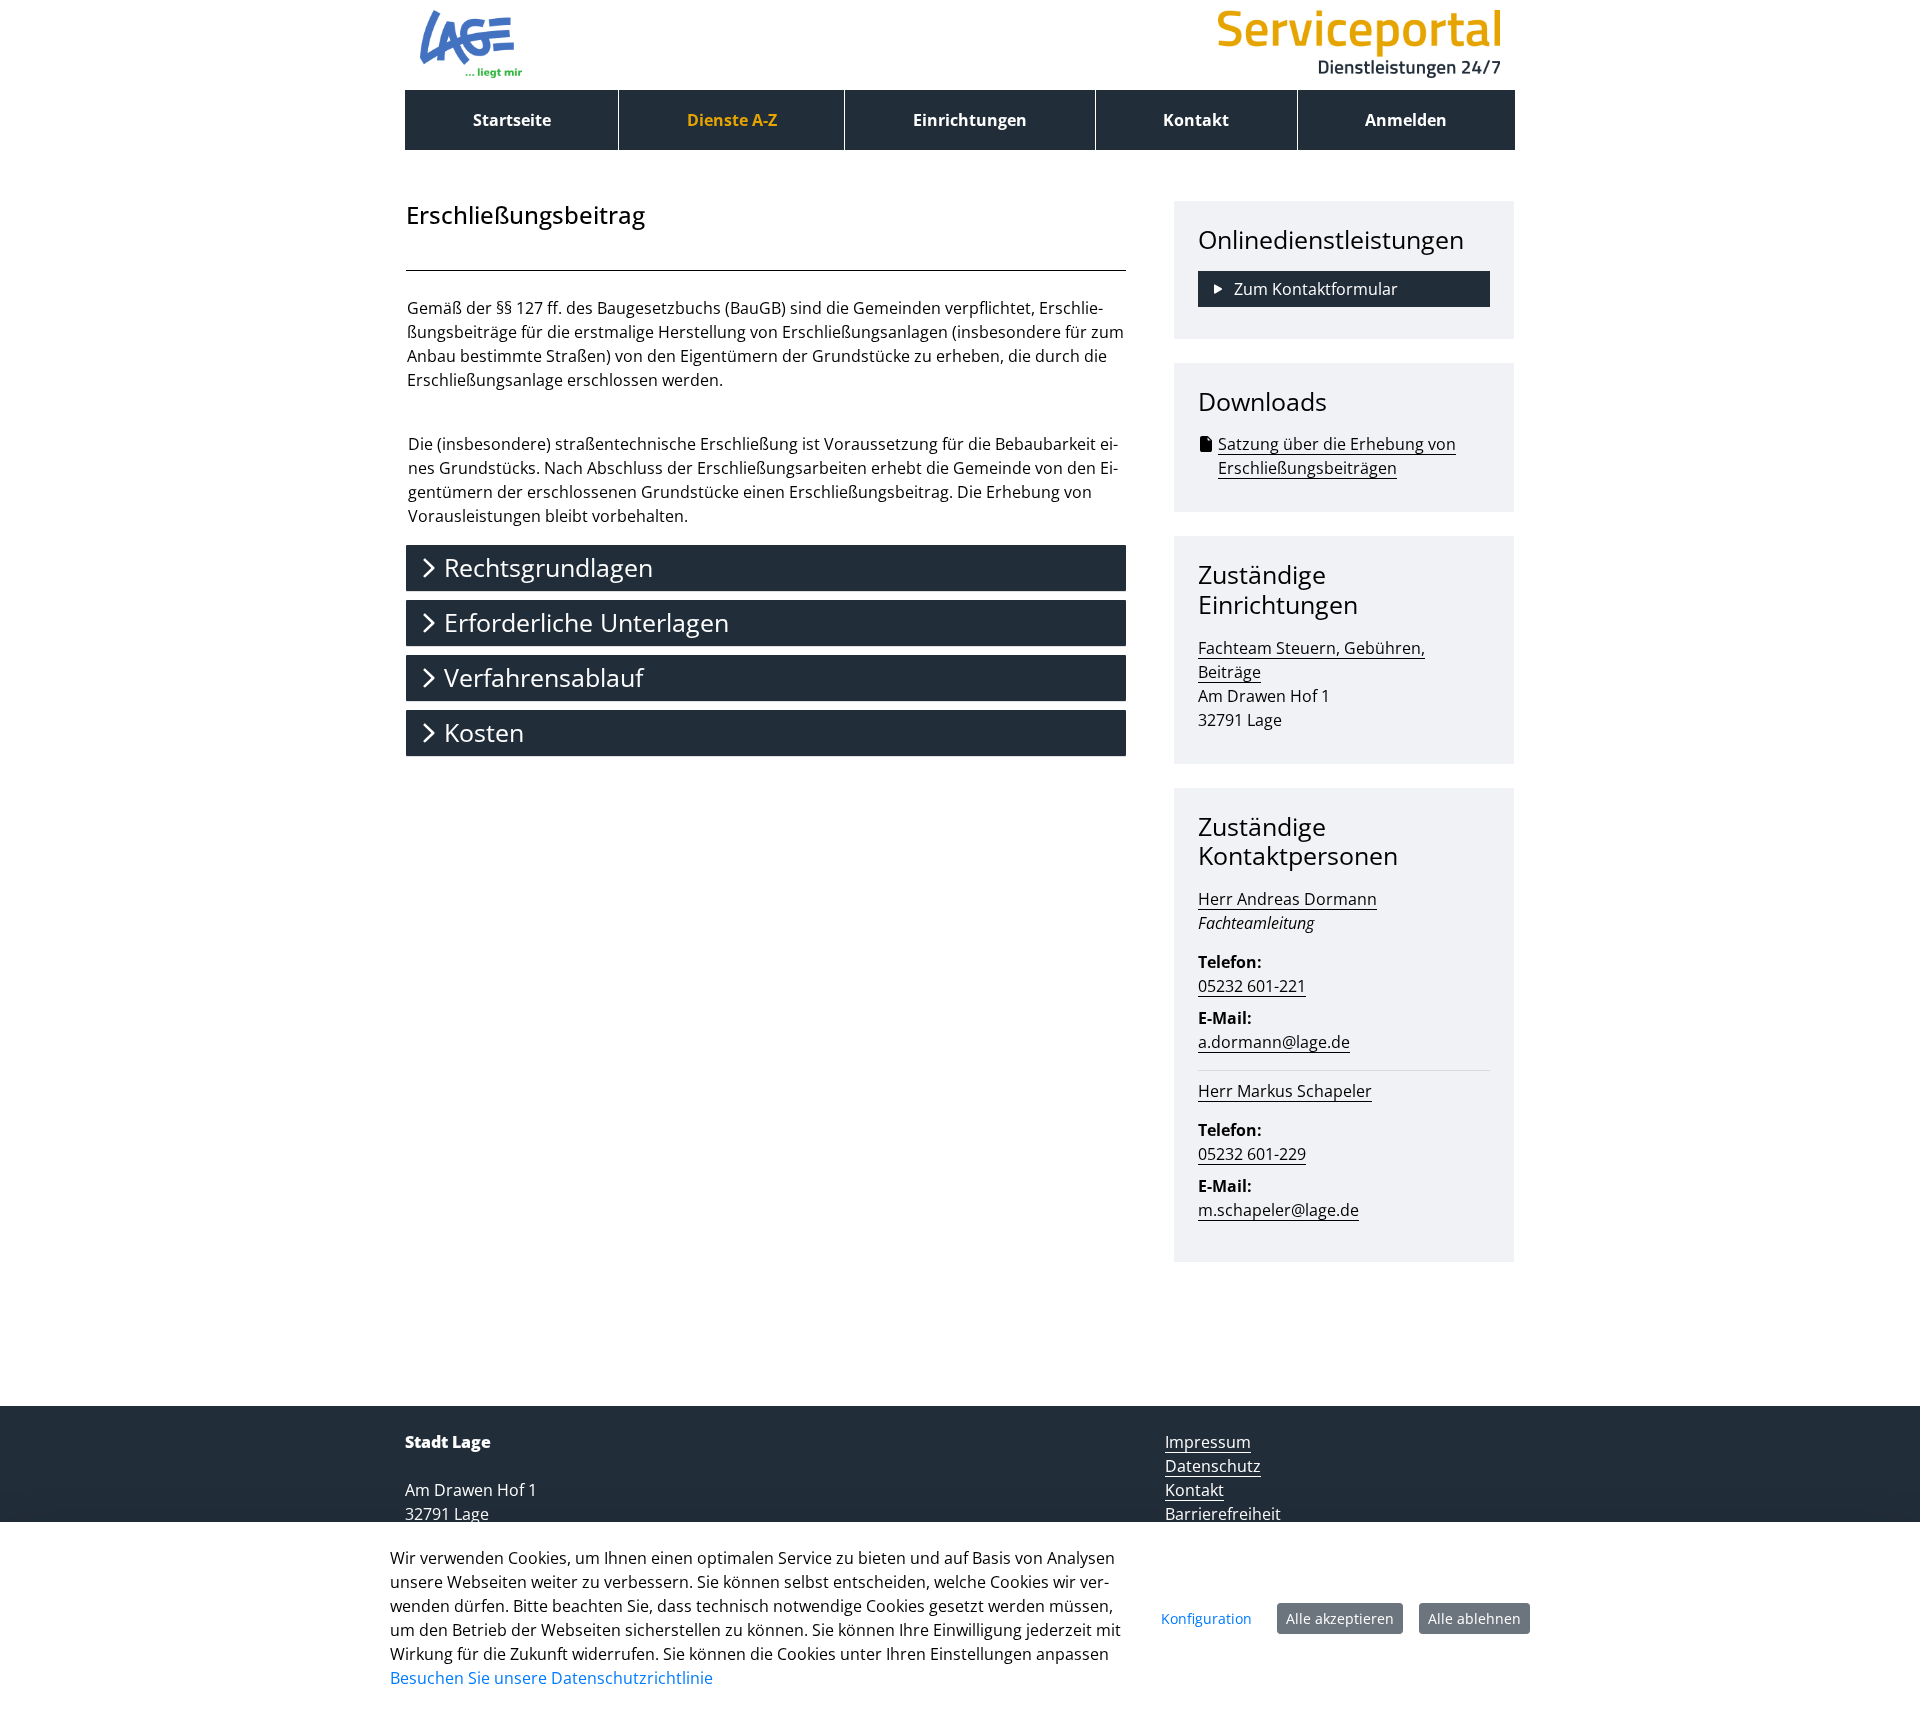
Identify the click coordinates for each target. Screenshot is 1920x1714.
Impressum (1208, 1442)
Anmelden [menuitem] (1406, 120)
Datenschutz (1213, 1466)
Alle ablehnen (1474, 1618)
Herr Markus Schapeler (1285, 1091)
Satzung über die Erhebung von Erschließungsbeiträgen (1337, 456)
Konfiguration (1206, 1618)
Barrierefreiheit (1223, 1514)
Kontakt (1194, 1490)
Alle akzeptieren (1340, 1618)
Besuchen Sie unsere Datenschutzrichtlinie (551, 1678)
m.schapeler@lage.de (1278, 1210)
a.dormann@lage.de (1274, 1042)
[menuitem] (511, 120)
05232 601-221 (1252, 986)
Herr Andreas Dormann (1287, 899)
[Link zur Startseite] (471, 45)
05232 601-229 (1252, 1154)
